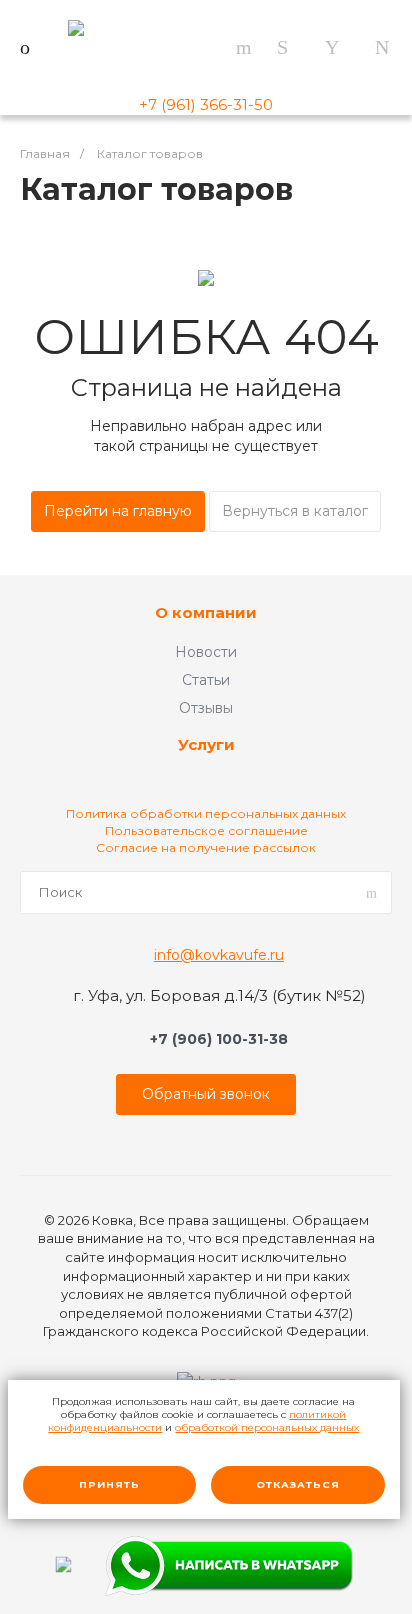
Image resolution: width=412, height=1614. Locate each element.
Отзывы (206, 708)
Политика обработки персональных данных (206, 813)
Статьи (206, 680)
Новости (206, 652)
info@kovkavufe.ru (219, 955)
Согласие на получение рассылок (206, 847)
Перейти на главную (118, 511)
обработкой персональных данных (267, 1427)
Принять (109, 1484)
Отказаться (298, 1484)
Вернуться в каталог (295, 511)
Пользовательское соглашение (206, 830)
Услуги (206, 745)
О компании (206, 613)
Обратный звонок (206, 1094)
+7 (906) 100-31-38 (219, 1039)
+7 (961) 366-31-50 (206, 104)
